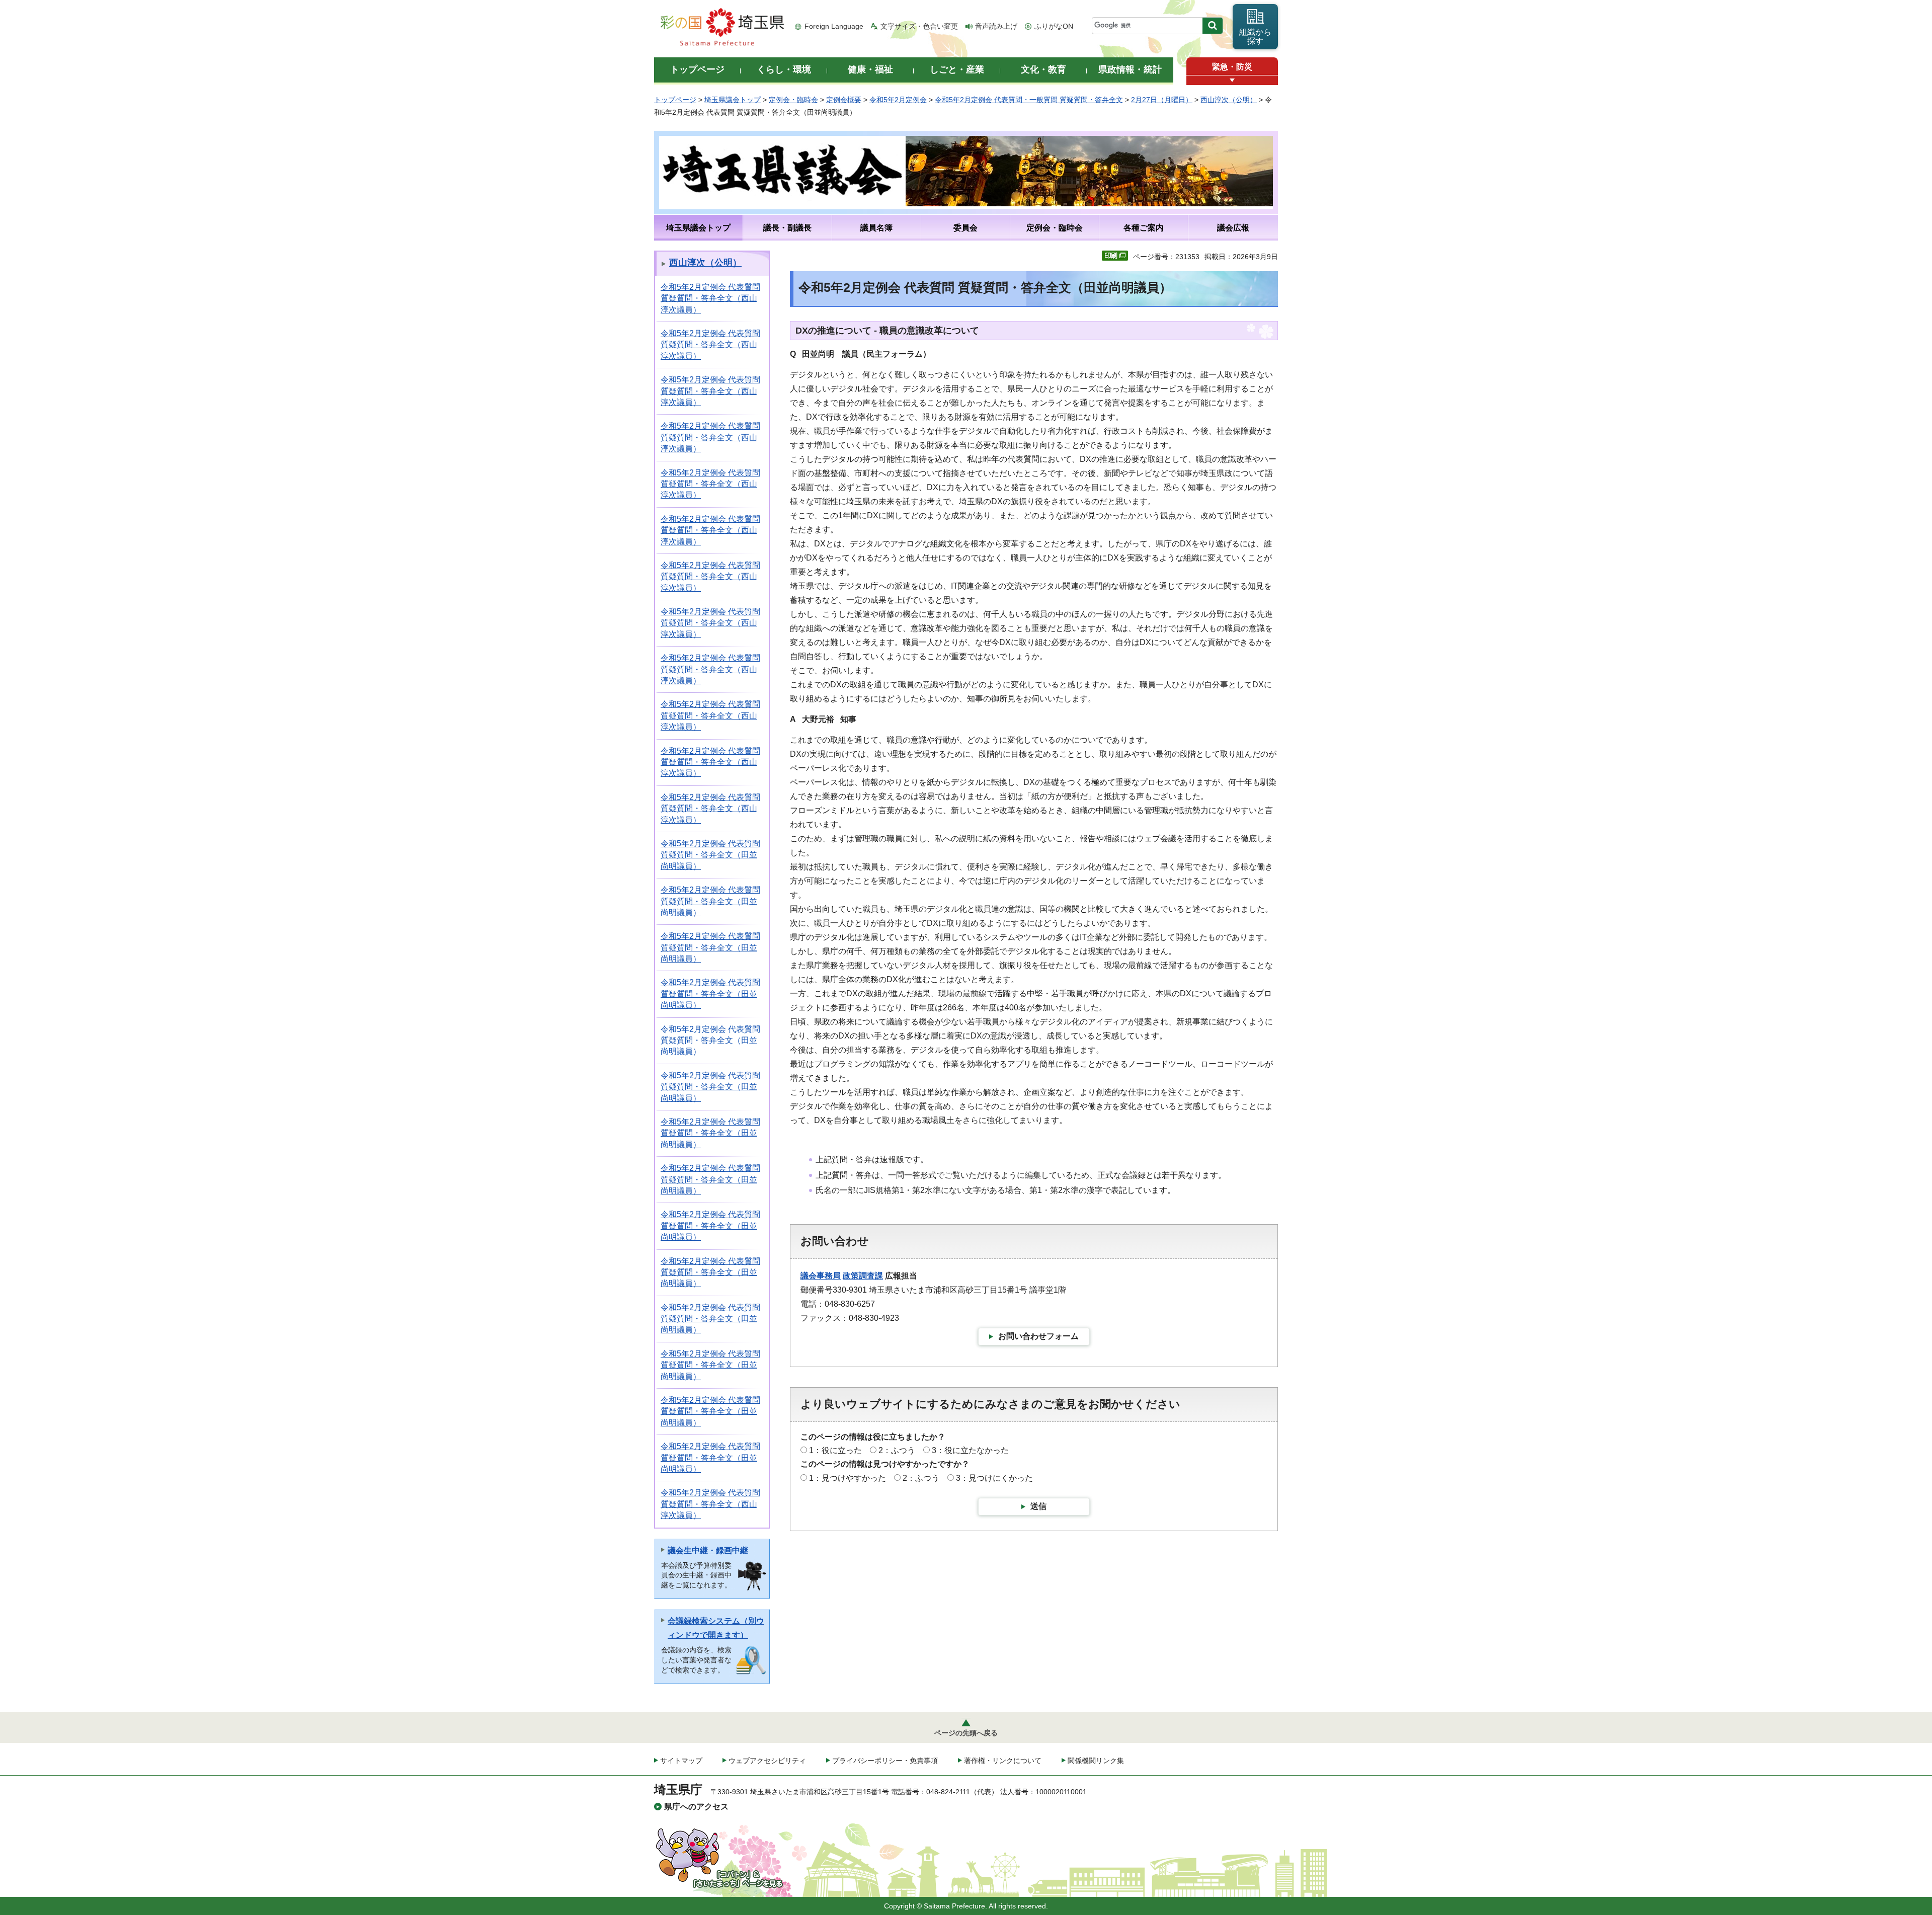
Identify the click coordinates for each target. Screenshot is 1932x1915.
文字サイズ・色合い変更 (919, 26)
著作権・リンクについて (1003, 1761)
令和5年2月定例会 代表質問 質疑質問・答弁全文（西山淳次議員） (710, 298)
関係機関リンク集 (1096, 1761)
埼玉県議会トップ (733, 100)
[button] (1232, 80)
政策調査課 (863, 1276)
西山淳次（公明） (1229, 100)
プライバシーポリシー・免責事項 (885, 1761)
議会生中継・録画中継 (708, 1550)
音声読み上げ (996, 26)
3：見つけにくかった (994, 1478)
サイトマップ (681, 1761)
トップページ (675, 100)
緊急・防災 (1232, 67)
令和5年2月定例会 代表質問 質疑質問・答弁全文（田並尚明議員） (710, 855)
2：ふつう (897, 1450)
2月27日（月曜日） (1162, 100)
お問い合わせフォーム (1038, 1336)
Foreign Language (834, 26)
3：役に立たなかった (970, 1450)
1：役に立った (835, 1450)
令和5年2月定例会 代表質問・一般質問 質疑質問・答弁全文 (1029, 100)
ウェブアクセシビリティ (767, 1761)
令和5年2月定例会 (898, 100)
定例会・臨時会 (793, 100)
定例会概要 (844, 100)
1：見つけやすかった (848, 1478)
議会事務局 (821, 1276)
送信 (1038, 1506)
